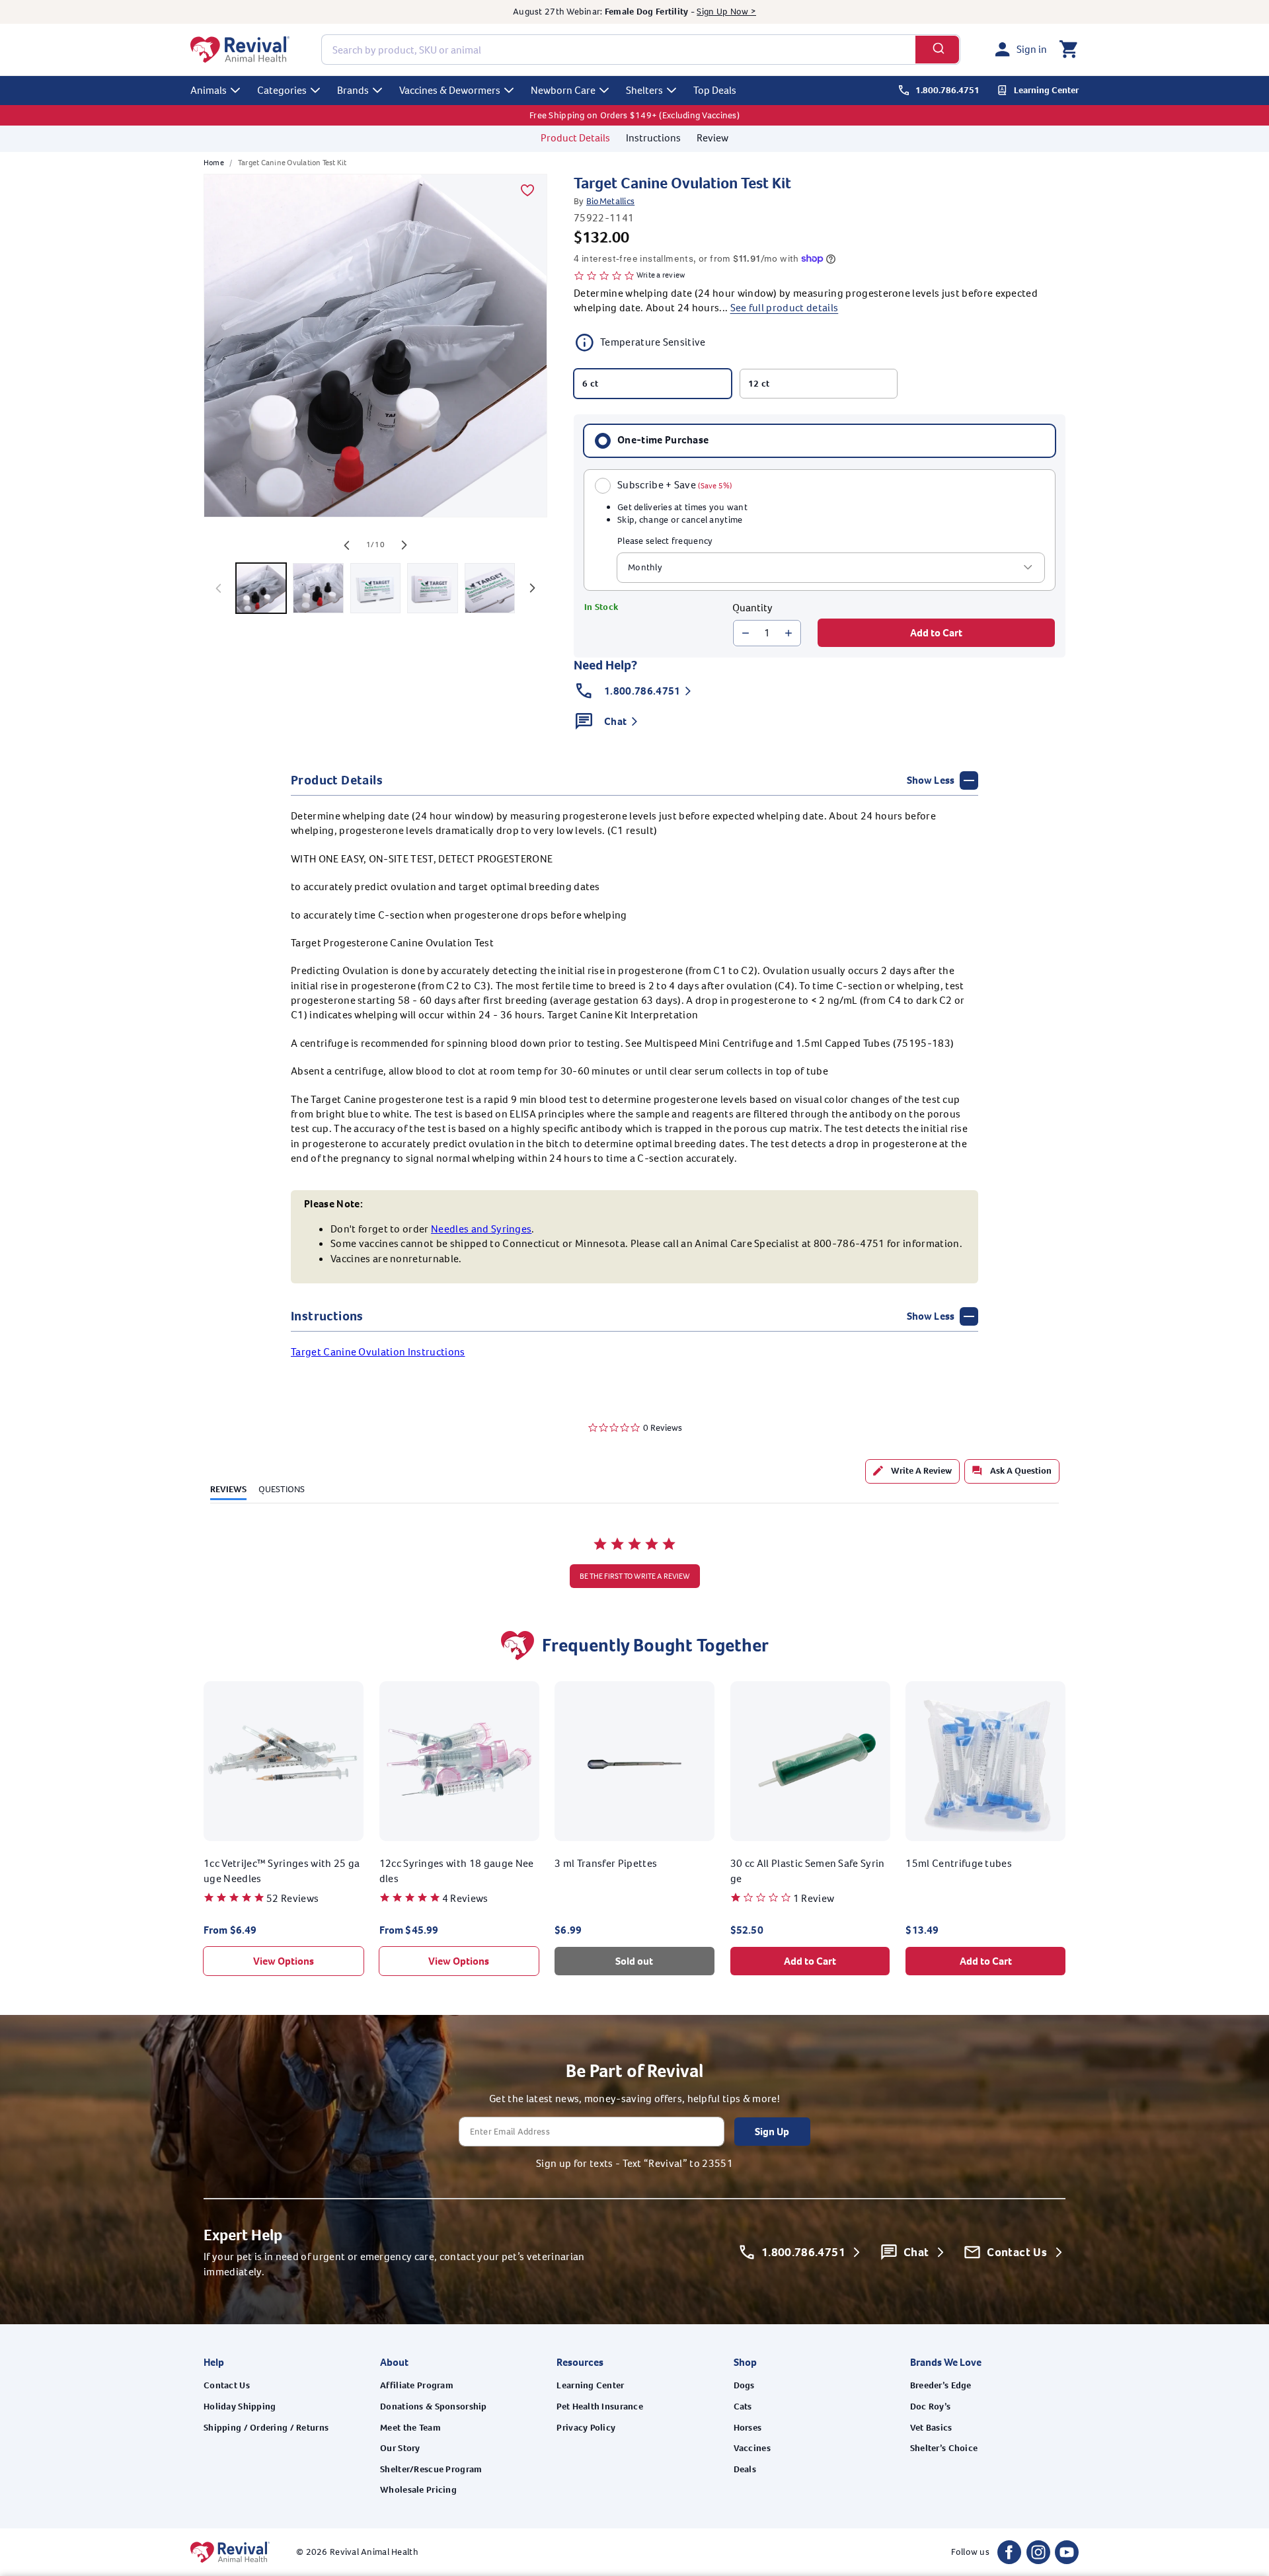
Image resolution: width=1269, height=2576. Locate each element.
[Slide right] (404, 545)
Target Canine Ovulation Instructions (378, 1352)
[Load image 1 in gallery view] (261, 588)
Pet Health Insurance (600, 2406)
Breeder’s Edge (941, 2385)
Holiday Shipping (240, 2406)
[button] (1068, 50)
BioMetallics (610, 201)
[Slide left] (346, 545)
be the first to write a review (635, 1576)
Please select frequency (665, 541)
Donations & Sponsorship (433, 2406)
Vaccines (752, 2448)
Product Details (575, 138)
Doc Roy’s (931, 2406)
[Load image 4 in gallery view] (432, 588)
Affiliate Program (417, 2385)
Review (712, 138)
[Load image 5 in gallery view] (490, 588)
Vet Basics (931, 2428)
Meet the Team (410, 2428)
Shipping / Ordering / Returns (266, 2428)
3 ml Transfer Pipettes (606, 1863)
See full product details (785, 308)
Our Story (400, 2448)
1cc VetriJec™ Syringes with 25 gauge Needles (282, 1871)
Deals (745, 2469)
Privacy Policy (586, 2428)
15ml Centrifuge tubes (959, 1863)
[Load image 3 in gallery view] (375, 588)
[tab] (912, 1471)
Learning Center (590, 2385)
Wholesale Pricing (418, 2490)
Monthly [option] (645, 567)
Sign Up (772, 2132)
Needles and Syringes (481, 1229)
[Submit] (938, 50)
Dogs (744, 2385)
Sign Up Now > (726, 12)
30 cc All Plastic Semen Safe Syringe (808, 1871)
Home (214, 163)
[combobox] (641, 50)
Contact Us (227, 2385)
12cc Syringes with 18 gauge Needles (457, 1871)
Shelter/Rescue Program (431, 2469)
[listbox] (831, 568)
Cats (743, 2406)
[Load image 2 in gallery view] (318, 588)
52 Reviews (292, 1898)
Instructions (653, 138)
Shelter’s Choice (944, 2448)
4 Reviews (465, 1898)
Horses (748, 2428)
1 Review (814, 1898)
